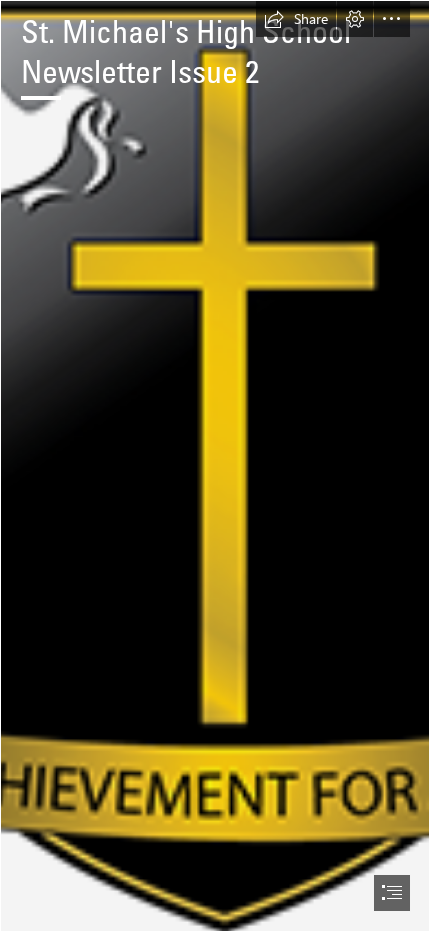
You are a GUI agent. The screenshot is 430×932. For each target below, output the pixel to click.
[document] (215, 466)
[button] (296, 19)
